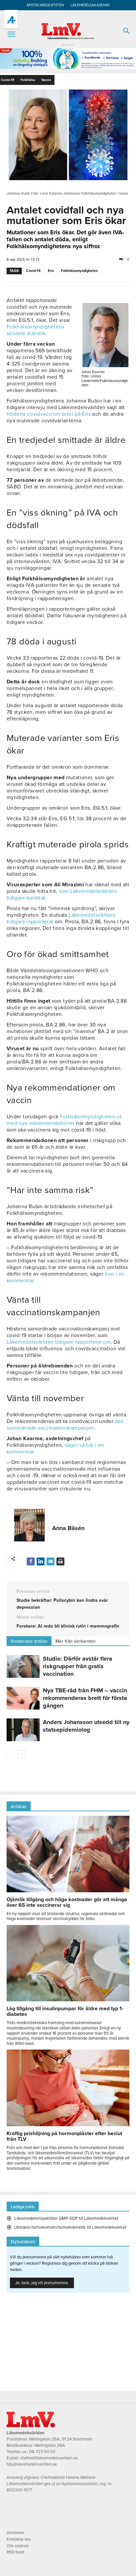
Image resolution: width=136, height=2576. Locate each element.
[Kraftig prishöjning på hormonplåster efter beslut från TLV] (68, 2125)
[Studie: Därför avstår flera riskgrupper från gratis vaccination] (23, 1666)
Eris (51, 271)
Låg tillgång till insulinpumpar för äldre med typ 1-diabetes (65, 2011)
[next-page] (21, 1754)
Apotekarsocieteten (45, 5)
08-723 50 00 (42, 2452)
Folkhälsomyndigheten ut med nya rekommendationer (64, 1120)
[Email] (51, 1561)
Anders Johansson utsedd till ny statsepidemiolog (86, 1726)
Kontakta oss (19, 2539)
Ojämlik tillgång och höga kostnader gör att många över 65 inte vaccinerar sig (67, 1902)
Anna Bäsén (68, 1528)
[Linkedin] (41, 1561)
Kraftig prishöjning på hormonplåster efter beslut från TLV (64, 2136)
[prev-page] (11, 1754)
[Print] (60, 1561)
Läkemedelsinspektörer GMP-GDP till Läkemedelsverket (66, 2218)
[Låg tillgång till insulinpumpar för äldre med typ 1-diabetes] (68, 2000)
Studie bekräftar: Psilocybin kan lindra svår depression (62, 1604)
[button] (11, 34)
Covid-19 (33, 271)
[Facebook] (31, 1561)
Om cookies (18, 2546)
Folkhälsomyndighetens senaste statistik (35, 330)
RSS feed (15, 2552)
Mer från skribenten (76, 1641)
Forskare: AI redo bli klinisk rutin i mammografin (68, 1626)
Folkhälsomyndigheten (79, 271)
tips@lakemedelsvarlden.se (32, 2464)
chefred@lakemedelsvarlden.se (49, 2458)
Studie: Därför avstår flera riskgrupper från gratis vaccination (78, 1666)
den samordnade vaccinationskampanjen (65, 1425)
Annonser (16, 2533)
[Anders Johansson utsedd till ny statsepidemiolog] (23, 1730)
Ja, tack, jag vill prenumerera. (42, 2283)
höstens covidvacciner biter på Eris (49, 414)
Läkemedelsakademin (90, 5)
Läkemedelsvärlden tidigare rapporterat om (59, 1342)
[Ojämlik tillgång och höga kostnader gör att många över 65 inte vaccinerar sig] (68, 1891)
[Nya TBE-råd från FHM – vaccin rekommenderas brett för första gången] (23, 1698)
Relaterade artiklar (29, 1641)
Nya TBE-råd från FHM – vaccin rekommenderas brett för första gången (85, 1698)
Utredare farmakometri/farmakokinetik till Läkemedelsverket (70, 2227)
